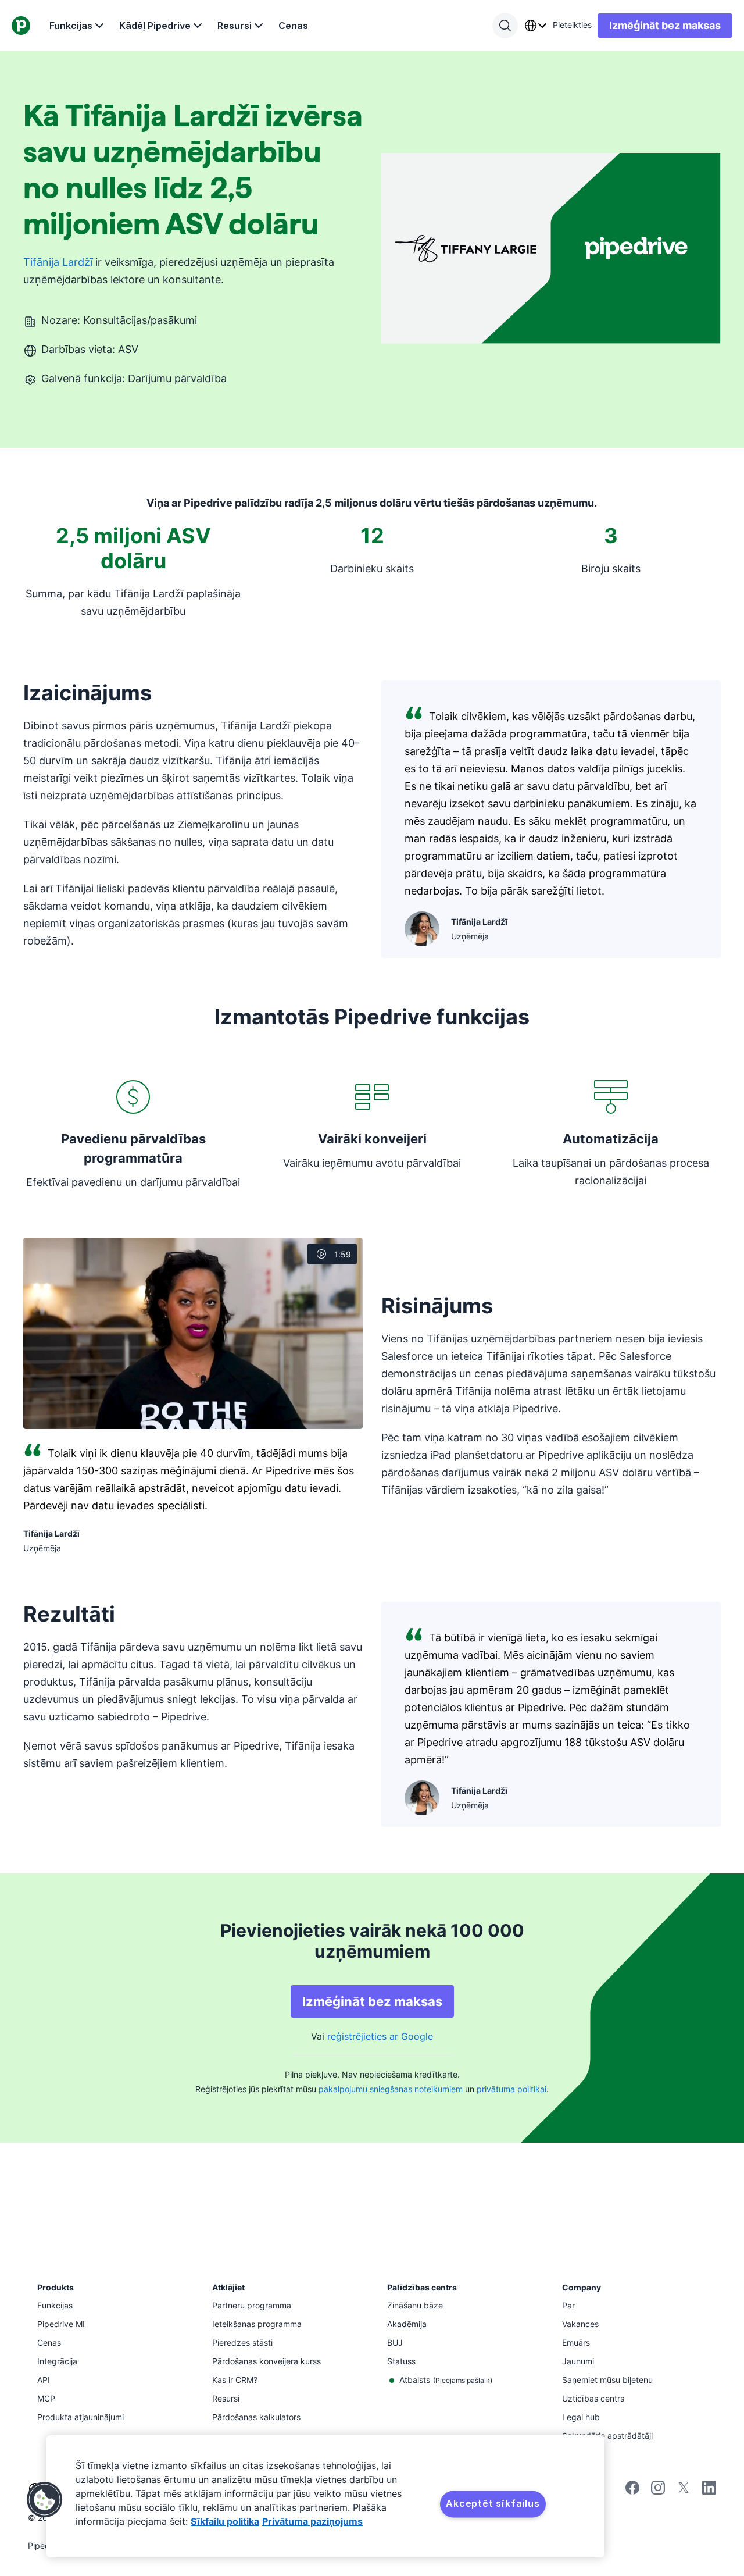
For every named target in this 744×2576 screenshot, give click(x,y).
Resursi (235, 26)
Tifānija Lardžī (58, 262)
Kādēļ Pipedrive (155, 26)
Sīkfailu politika (225, 2521)
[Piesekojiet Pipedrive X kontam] (684, 2491)
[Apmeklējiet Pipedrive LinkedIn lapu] (709, 2489)
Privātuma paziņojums (312, 2521)
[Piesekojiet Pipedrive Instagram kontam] (658, 2491)
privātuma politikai (512, 2089)
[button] (45, 2500)
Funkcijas (71, 26)
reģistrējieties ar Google (380, 2036)
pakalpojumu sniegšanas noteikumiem (391, 2089)
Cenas (293, 26)
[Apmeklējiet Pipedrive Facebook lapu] (632, 2491)
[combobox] (535, 26)
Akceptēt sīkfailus (493, 2503)
